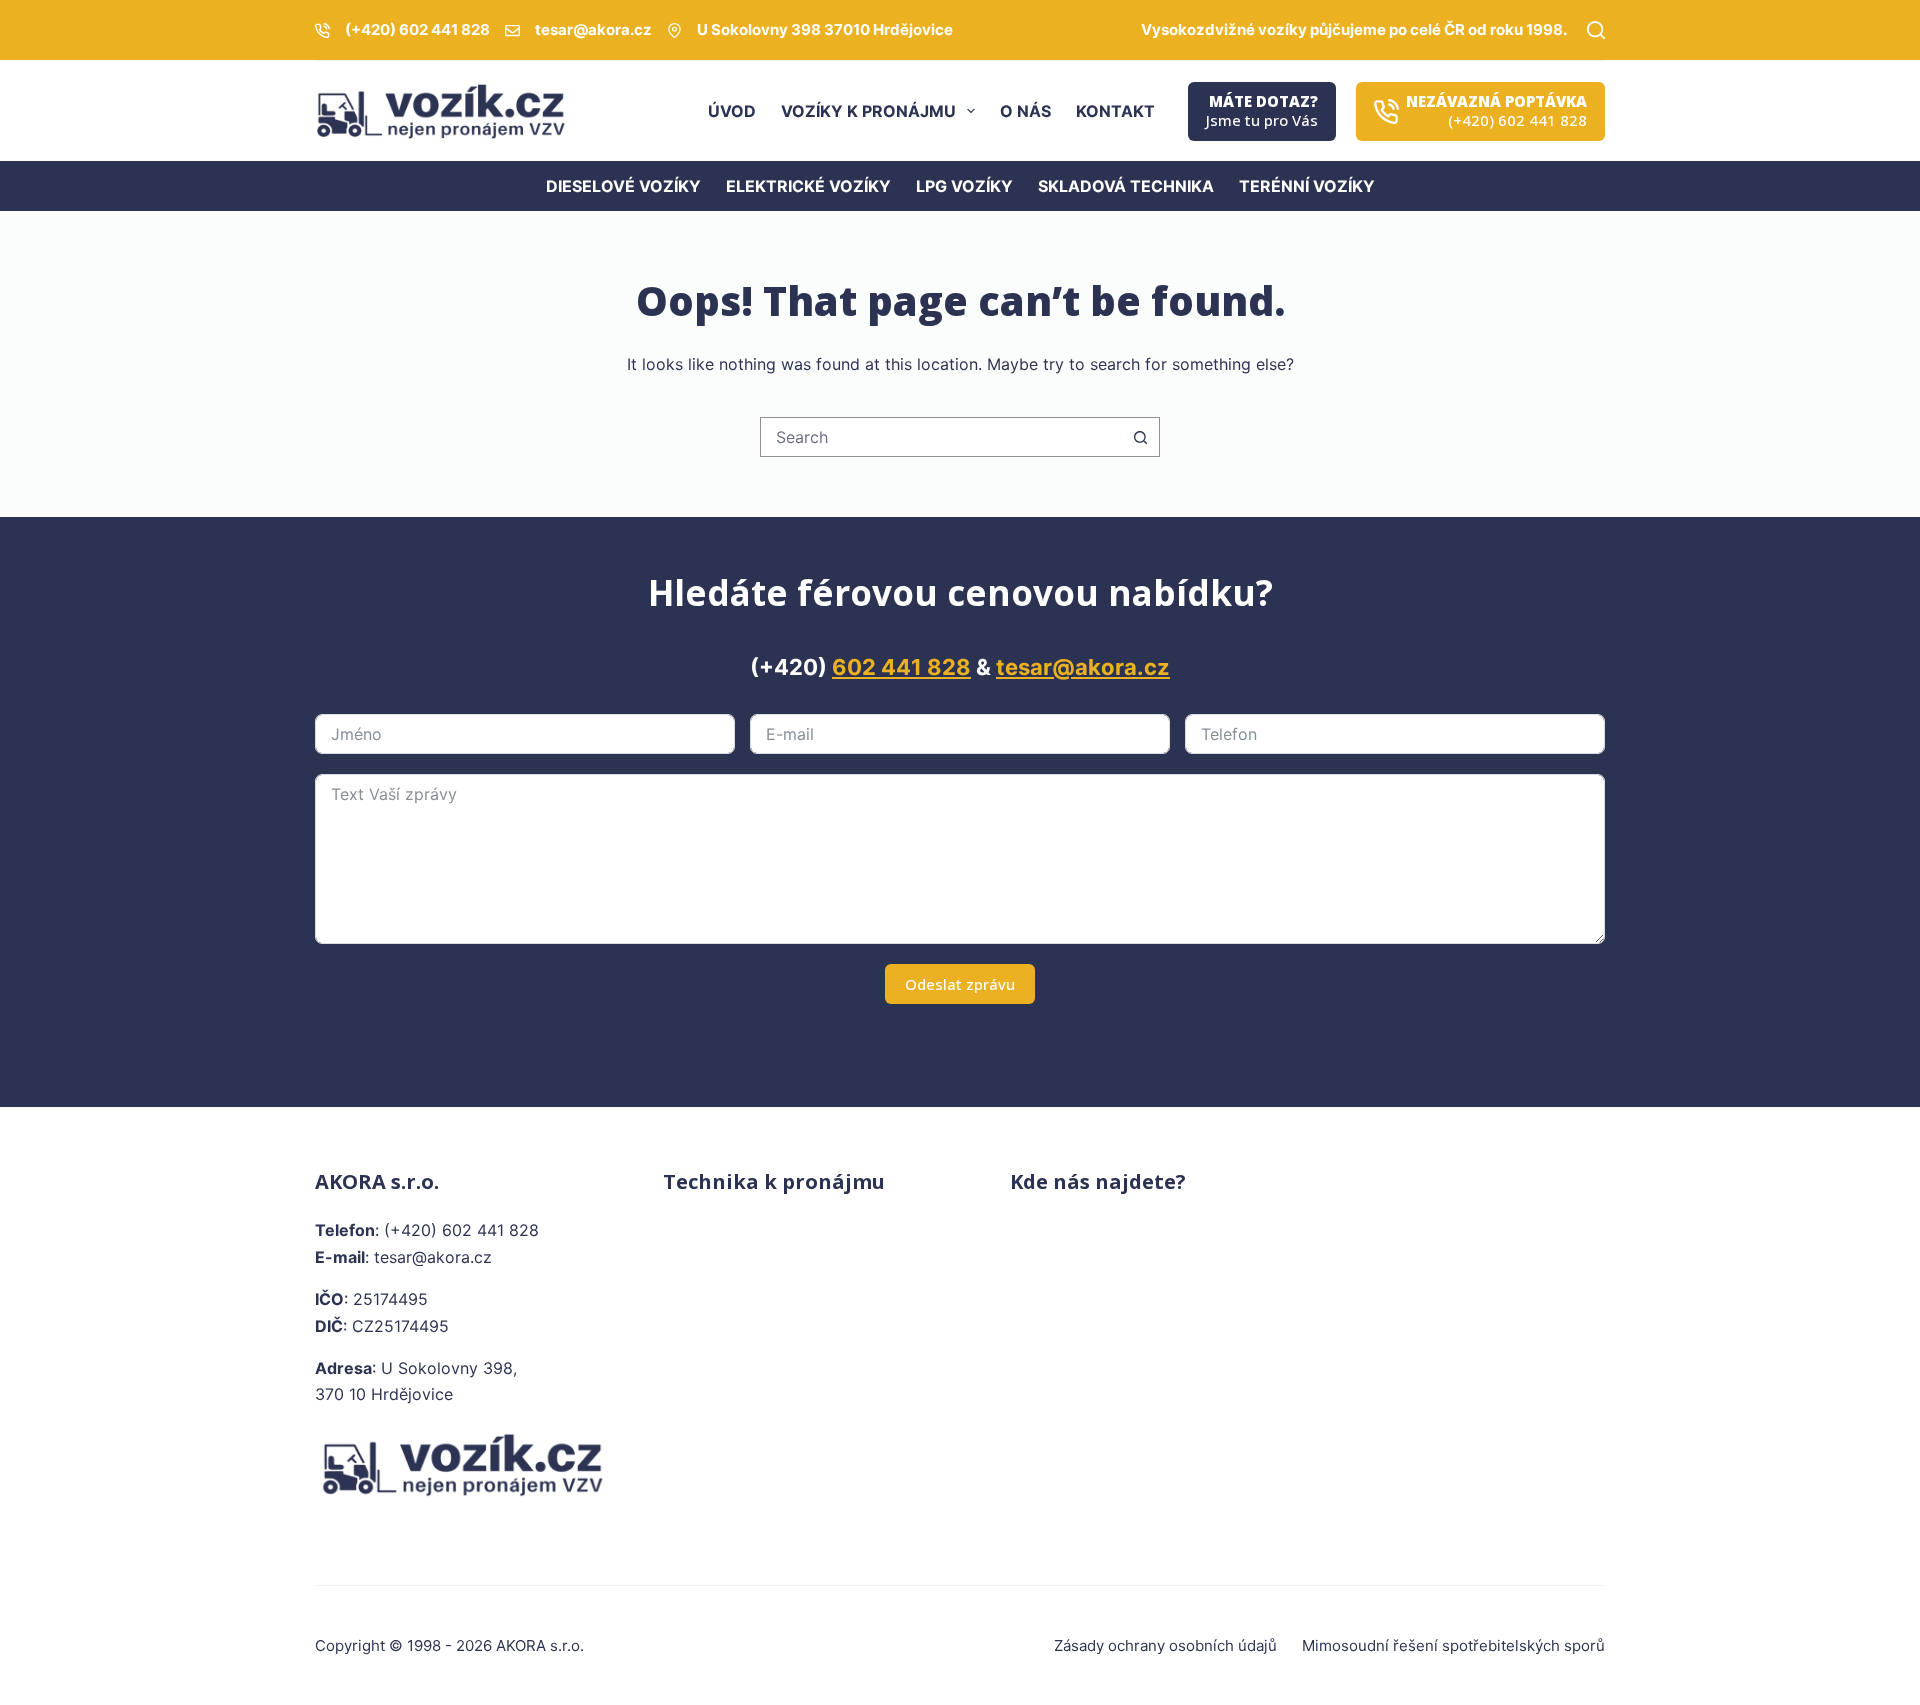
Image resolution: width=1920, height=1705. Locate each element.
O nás (1025, 111)
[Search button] (1140, 437)
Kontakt (1115, 111)
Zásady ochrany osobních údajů (1165, 1645)
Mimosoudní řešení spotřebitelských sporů (1453, 1645)
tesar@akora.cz (593, 29)
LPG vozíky (964, 186)
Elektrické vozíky (808, 186)
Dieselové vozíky (623, 186)
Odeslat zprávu (960, 984)
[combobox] (941, 437)
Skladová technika (1126, 186)
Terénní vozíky (1307, 186)
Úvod (732, 111)
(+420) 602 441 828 (417, 29)
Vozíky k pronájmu (868, 111)
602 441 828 (901, 667)
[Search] (1596, 30)
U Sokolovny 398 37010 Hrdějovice (825, 29)
